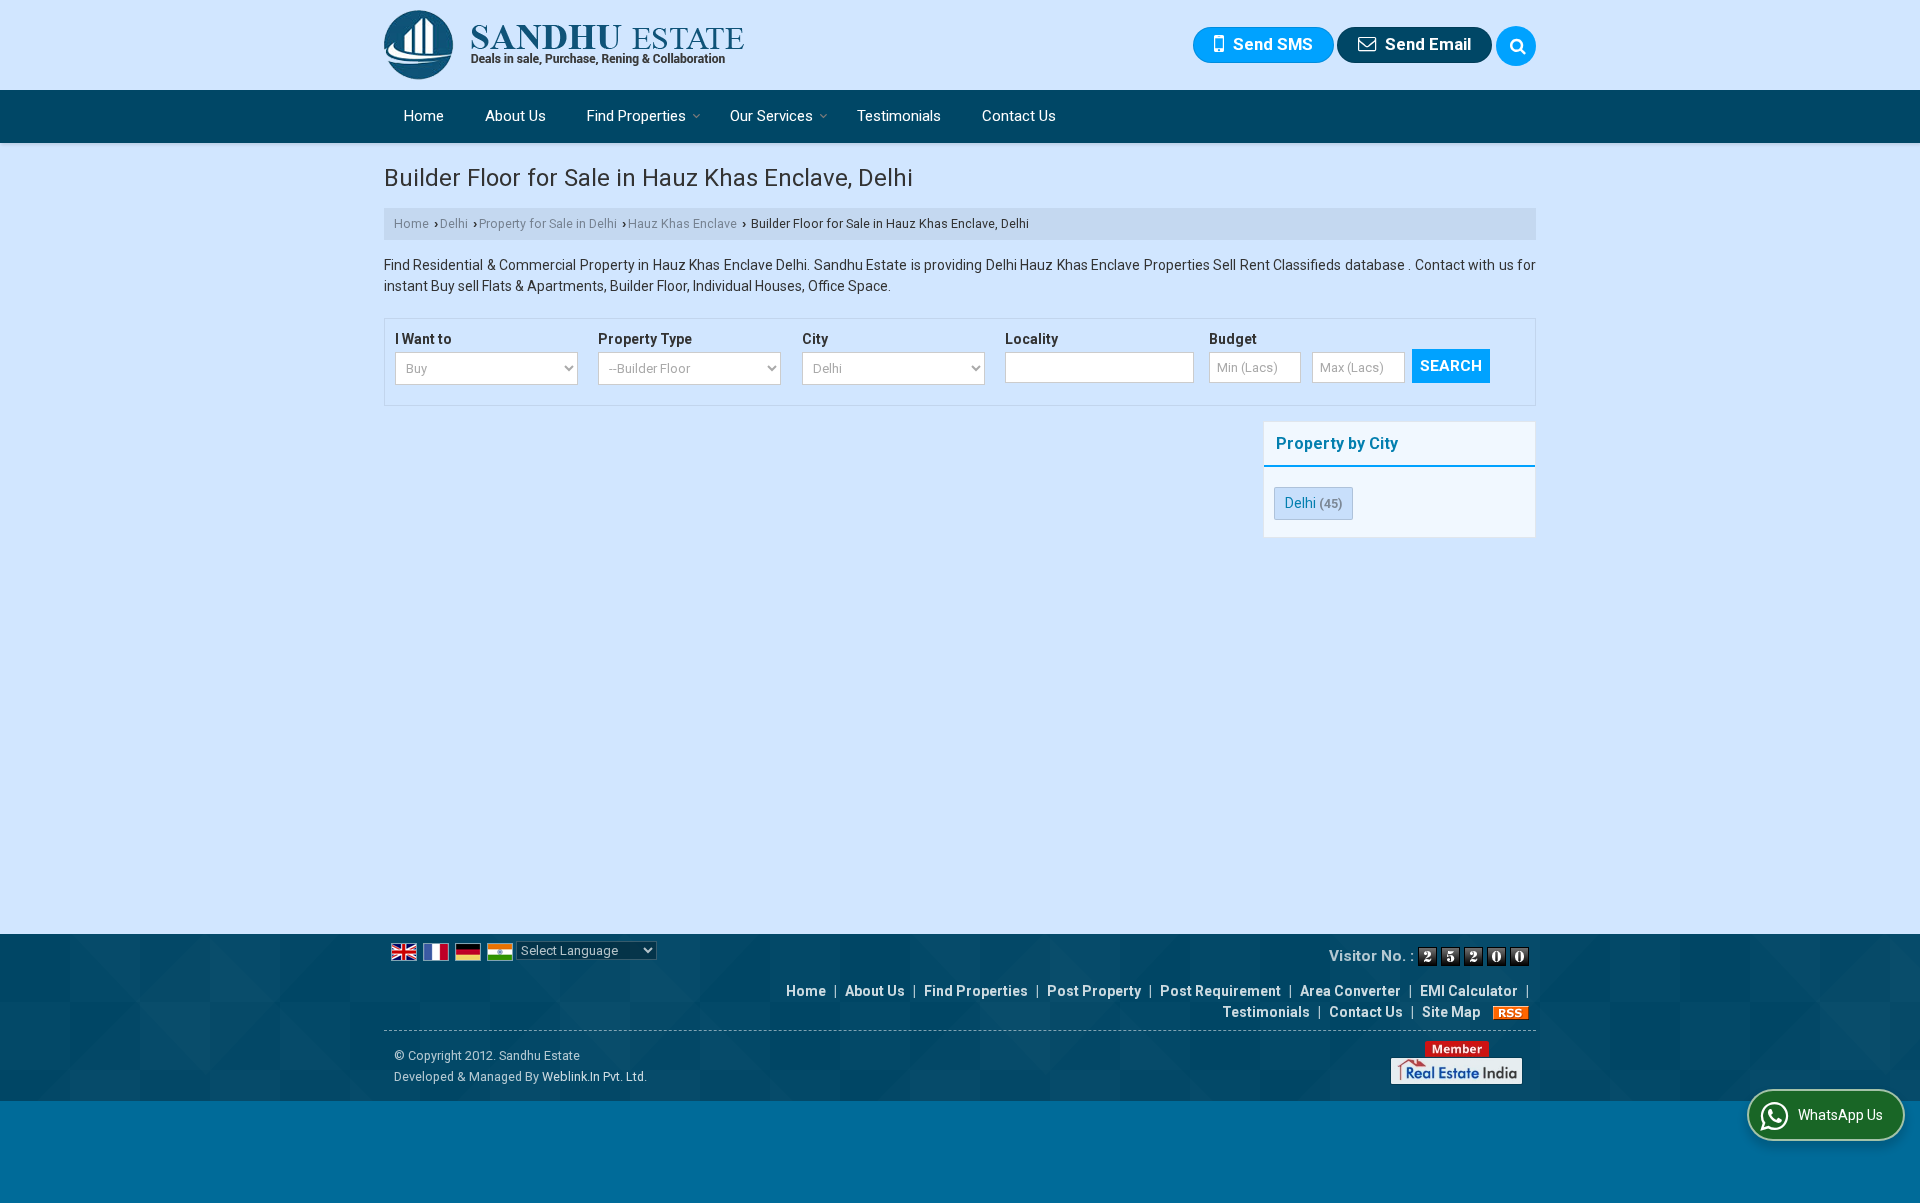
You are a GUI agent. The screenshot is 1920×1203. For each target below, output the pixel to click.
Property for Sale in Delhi (548, 223)
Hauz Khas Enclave (682, 223)
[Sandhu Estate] (565, 45)
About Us (515, 116)
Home (424, 116)
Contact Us (1019, 116)
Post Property (1094, 991)
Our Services (771, 116)
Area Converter (1350, 991)
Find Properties (636, 116)
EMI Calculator (1469, 991)
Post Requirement (1220, 991)
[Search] (1516, 46)
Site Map (1451, 1012)
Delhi (454, 223)
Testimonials (899, 116)
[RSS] (1511, 1012)
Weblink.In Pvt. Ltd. (594, 1076)
